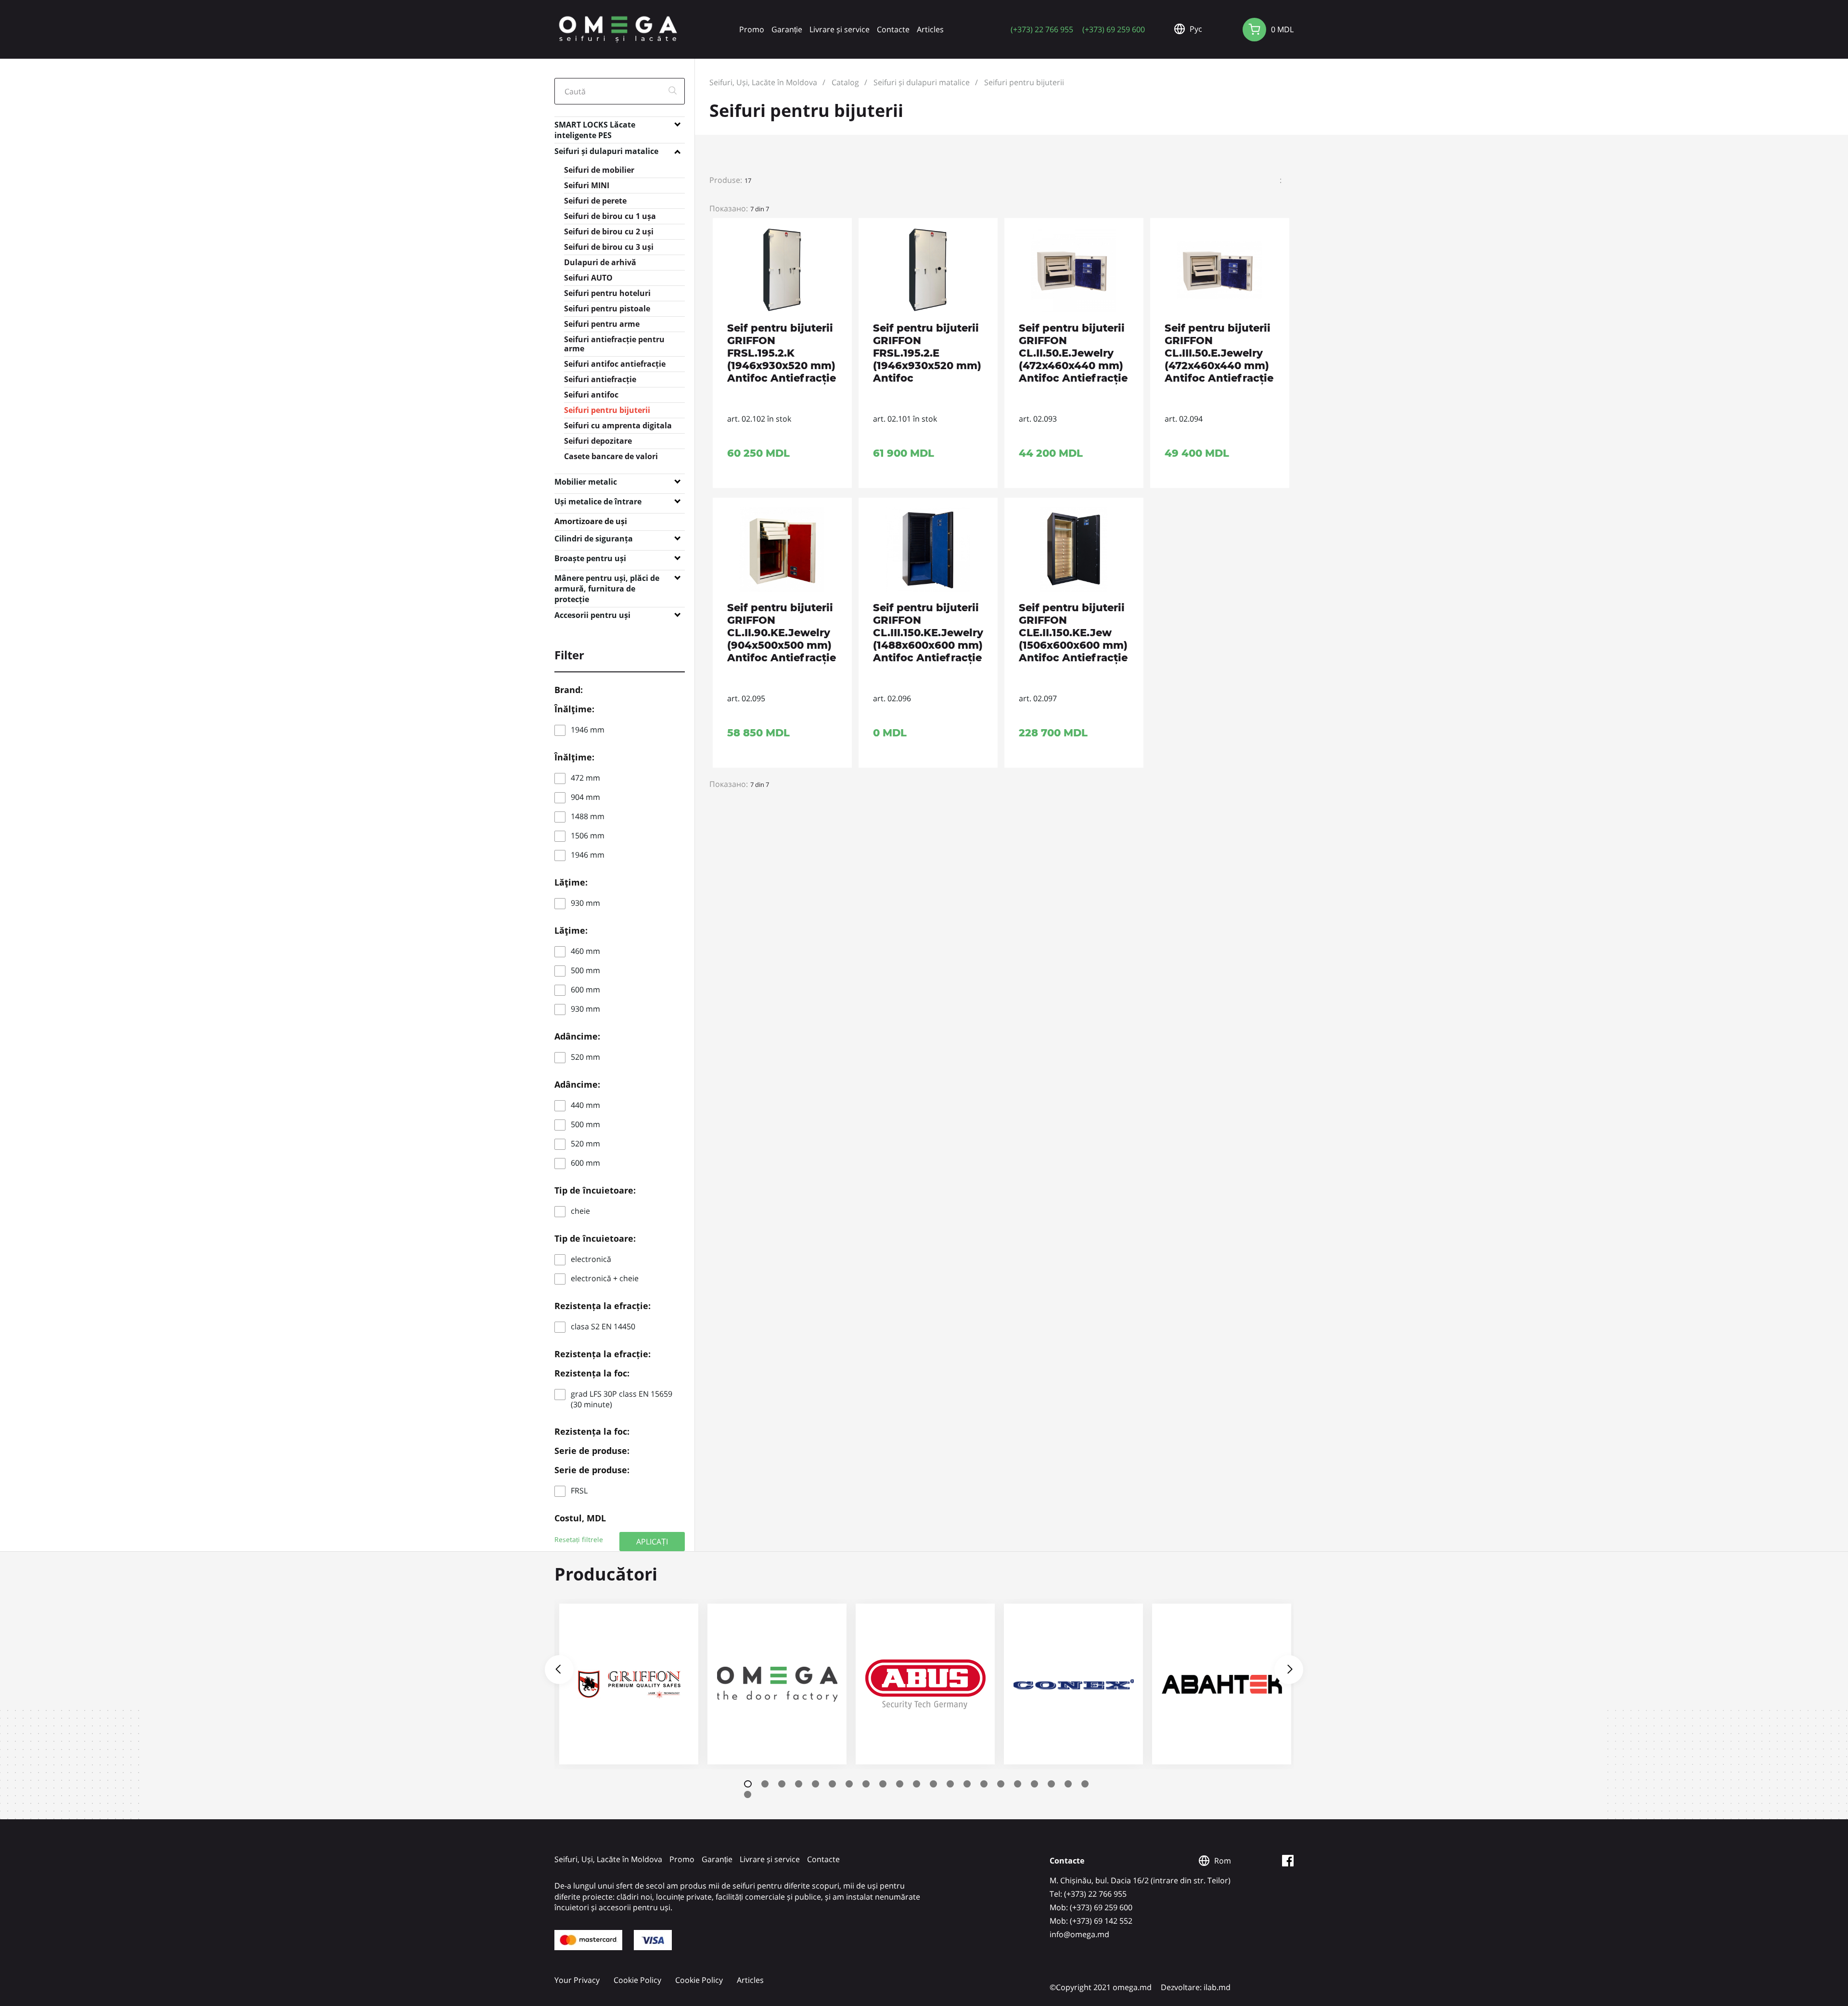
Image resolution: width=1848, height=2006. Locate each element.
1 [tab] (748, 1784)
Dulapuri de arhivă (600, 262)
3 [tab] (782, 1784)
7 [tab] (849, 1784)
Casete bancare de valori (611, 456)
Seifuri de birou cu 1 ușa (610, 216)
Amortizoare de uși (591, 521)
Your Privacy (577, 1980)
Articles (930, 29)
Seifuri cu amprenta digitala (618, 425)
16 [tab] (1001, 1784)
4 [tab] (799, 1784)
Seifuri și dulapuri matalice (606, 151)
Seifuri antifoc (591, 395)
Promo (752, 29)
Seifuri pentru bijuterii (607, 410)
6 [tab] (832, 1784)
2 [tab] (765, 1784)
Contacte (893, 29)
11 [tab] (917, 1784)
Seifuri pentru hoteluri (607, 293)
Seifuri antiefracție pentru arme (614, 344)
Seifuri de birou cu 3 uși (609, 247)
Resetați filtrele (579, 1540)
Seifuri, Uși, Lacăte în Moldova (763, 82)
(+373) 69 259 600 (1114, 29)
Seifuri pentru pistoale (607, 309)
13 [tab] (950, 1784)
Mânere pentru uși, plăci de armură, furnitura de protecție (607, 580)
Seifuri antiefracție (600, 379)
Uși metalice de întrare (598, 501)
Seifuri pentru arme (602, 324)
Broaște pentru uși (590, 558)
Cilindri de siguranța (594, 539)
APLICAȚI (652, 1541)
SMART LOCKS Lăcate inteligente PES (595, 127)
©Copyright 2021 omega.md (1101, 1987)
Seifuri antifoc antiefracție (615, 364)
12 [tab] (933, 1784)
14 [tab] (967, 1784)
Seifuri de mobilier (599, 170)
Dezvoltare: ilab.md (1196, 1987)
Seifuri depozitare (598, 441)
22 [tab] (748, 1794)
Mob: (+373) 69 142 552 (1091, 1921)
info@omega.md (1079, 1934)
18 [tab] (1034, 1784)
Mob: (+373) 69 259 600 (1091, 1907)
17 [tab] (1018, 1784)
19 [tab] (1051, 1784)
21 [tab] (1085, 1784)
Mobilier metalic (586, 482)
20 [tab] (1068, 1784)
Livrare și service (840, 29)
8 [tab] (866, 1784)
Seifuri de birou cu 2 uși (609, 231)
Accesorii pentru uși (592, 615)
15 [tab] (984, 1784)
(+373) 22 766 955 (1042, 29)
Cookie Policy (637, 1980)
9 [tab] (883, 1784)
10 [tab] (900, 1784)
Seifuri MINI (587, 185)
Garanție (787, 29)
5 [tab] (815, 1784)
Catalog (845, 82)
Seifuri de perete (595, 201)
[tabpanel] (629, 1684)
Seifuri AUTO (588, 278)
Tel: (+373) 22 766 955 (1088, 1894)
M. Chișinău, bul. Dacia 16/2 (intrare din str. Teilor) (1140, 1880)
